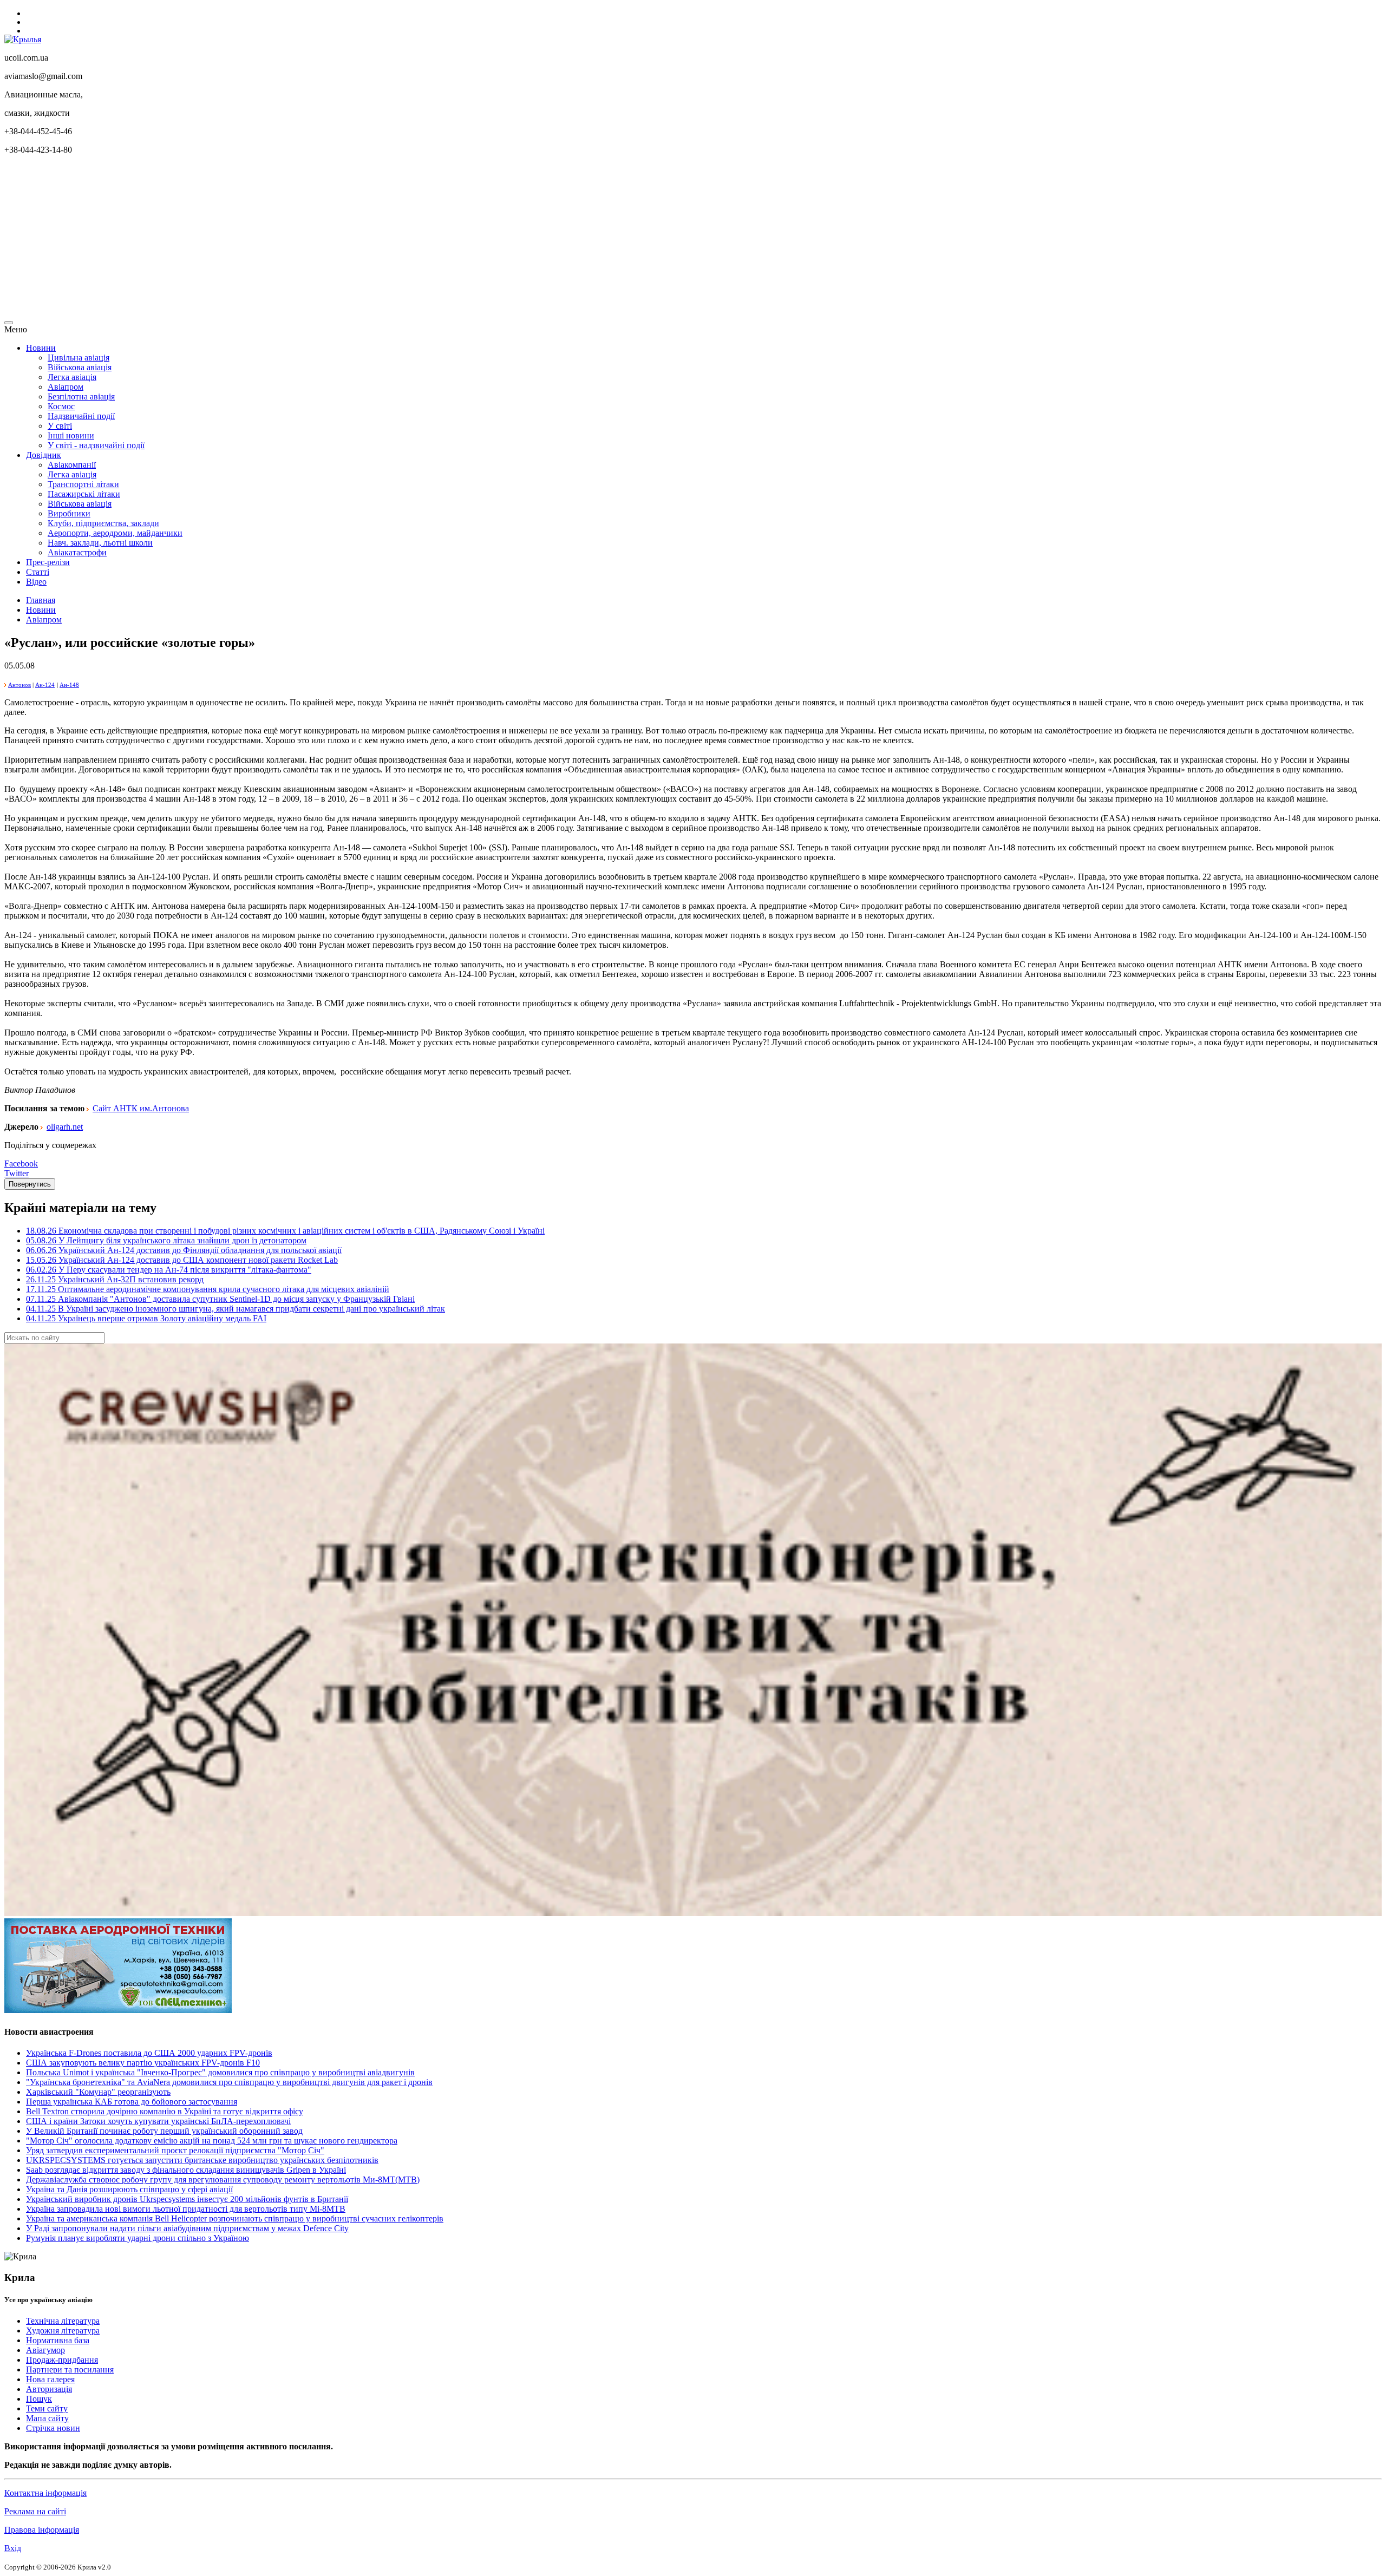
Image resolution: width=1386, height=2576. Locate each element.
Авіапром (66, 387)
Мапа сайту (47, 2418)
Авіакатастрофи (77, 552)
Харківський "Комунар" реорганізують (98, 2092)
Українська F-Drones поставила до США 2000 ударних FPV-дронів (149, 2053)
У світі (60, 426)
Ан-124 (45, 685)
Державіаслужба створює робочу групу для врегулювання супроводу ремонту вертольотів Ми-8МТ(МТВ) (223, 2180)
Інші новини (71, 435)
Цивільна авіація (79, 358)
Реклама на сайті (35, 2511)
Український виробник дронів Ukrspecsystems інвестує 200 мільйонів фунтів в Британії (187, 2199)
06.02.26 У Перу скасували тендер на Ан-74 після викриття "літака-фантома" (169, 1270)
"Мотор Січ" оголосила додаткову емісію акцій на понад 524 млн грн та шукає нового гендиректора (212, 2141)
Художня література (63, 2331)
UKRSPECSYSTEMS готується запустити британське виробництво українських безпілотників (202, 2160)
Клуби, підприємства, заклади (103, 523)
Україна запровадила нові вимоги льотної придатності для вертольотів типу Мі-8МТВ (186, 2209)
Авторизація (49, 2389)
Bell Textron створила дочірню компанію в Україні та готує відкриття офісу (165, 2111)
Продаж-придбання (62, 2360)
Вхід (13, 2548)
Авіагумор (45, 2350)
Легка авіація (72, 377)
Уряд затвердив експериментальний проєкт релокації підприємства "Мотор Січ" (175, 2150)
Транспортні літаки (83, 484)
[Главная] (23, 39)
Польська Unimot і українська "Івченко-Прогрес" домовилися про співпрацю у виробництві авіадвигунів (220, 2072)
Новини (41, 348)
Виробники (69, 513)
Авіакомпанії (72, 465)
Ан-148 (69, 685)
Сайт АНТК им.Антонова (141, 1108)
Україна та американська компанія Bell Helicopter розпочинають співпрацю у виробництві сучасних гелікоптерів (235, 2218)
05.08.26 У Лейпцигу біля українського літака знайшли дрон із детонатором (166, 1240)
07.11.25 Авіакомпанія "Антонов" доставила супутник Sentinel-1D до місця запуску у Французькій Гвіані (220, 1299)
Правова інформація (42, 2530)
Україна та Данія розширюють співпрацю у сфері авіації (129, 2189)
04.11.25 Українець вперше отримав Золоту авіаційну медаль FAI (146, 1318)
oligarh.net (65, 1127)
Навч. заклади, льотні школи (100, 543)
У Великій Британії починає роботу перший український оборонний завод (164, 2131)
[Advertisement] (329, 239)
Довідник (44, 455)
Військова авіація (80, 367)
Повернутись (30, 1184)
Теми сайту (47, 2408)
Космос (61, 406)
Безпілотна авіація (81, 396)
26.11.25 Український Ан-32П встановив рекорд (115, 1279)
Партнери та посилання (70, 2369)
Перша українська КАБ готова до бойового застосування (132, 2102)
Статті (38, 572)
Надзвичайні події (81, 416)
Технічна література (63, 2321)
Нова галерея (50, 2379)
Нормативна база (58, 2340)
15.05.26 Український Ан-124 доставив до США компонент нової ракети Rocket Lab (182, 1260)
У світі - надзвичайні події (96, 445)
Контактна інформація (45, 2493)
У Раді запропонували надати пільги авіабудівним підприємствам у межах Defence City (187, 2228)
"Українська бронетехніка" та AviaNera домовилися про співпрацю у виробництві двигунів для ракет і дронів (229, 2082)
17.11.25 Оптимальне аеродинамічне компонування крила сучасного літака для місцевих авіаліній (208, 1289)
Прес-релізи (48, 562)
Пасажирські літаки (84, 494)
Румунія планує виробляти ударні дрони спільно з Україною (138, 2238)
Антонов (19, 685)
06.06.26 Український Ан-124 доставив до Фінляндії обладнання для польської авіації (184, 1250)
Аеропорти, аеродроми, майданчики (115, 533)
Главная (41, 600)
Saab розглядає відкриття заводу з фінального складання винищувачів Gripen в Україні (186, 2170)
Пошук (39, 2399)
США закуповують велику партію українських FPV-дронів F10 (143, 2063)
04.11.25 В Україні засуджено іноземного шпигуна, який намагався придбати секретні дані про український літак (236, 1309)
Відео (36, 582)
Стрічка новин (53, 2428)
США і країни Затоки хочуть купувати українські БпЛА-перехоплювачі (158, 2121)
